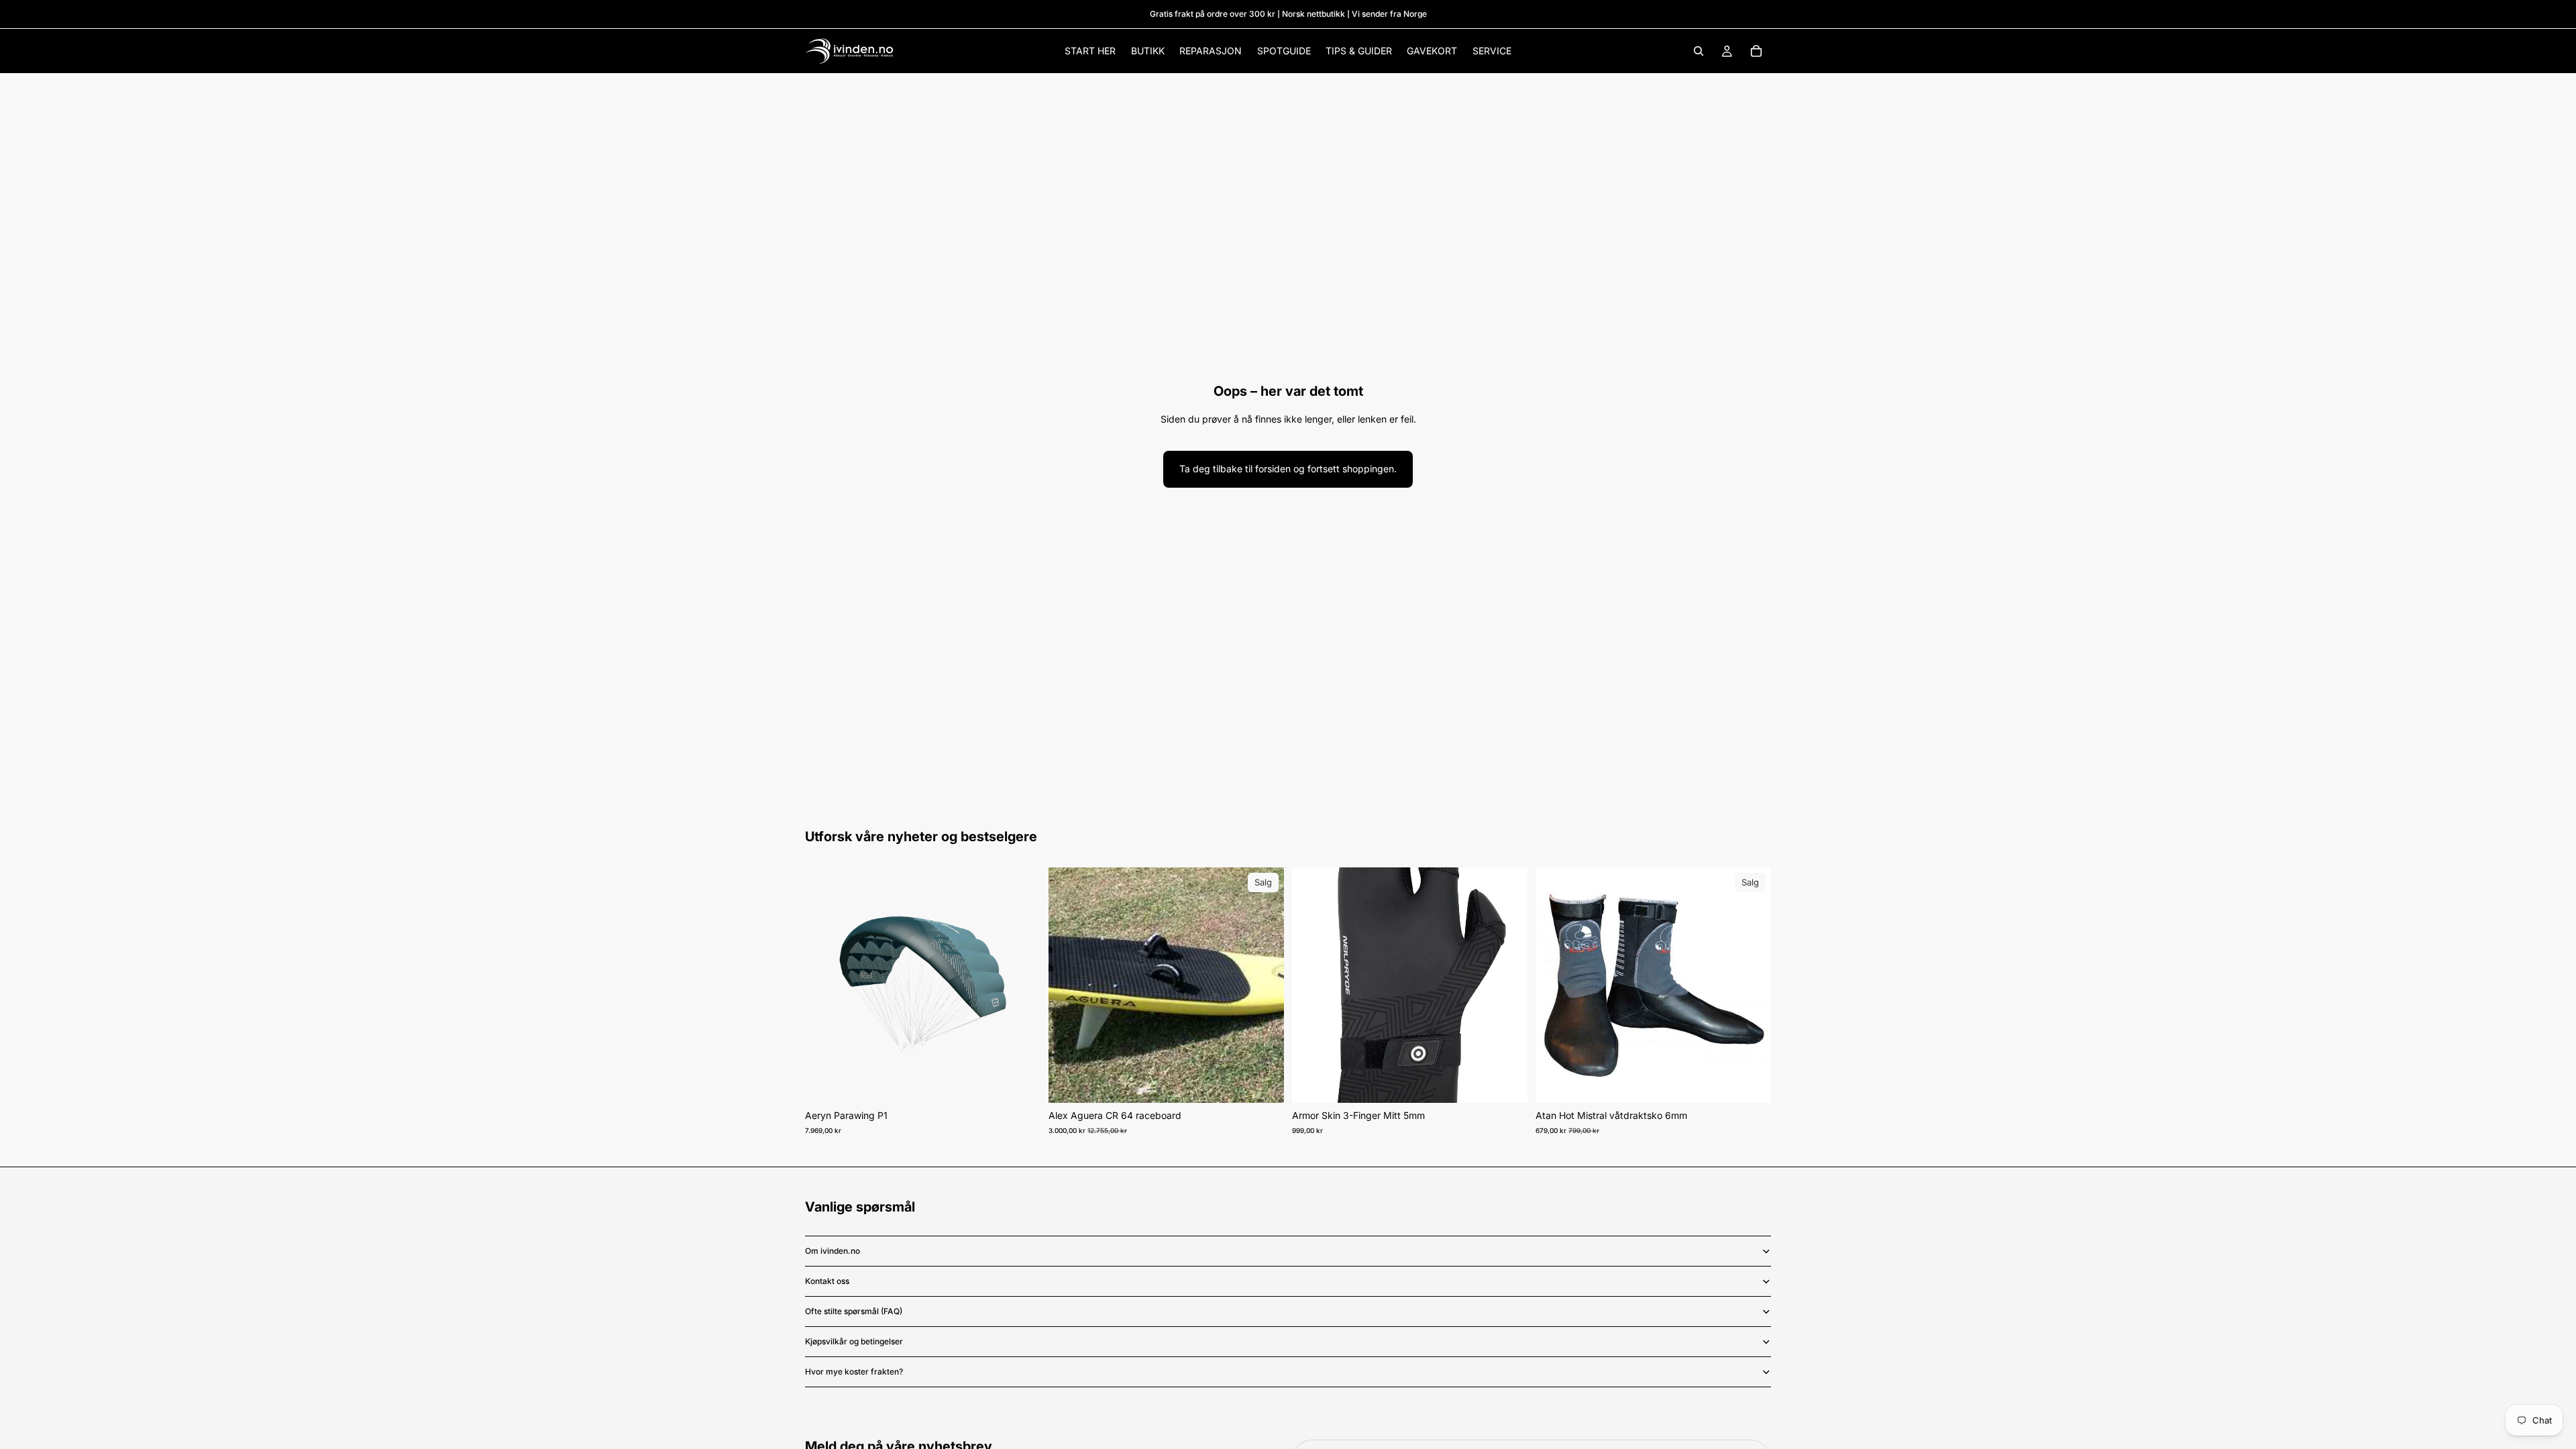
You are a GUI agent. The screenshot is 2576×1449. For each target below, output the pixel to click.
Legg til (1275, 1082)
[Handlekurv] (1756, 51)
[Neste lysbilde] (1020, 985)
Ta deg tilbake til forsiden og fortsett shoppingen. (1288, 469)
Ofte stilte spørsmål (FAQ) (854, 1311)
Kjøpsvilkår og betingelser (854, 1341)
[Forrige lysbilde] (825, 985)
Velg (1031, 1082)
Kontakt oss (827, 1281)
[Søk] (1699, 51)
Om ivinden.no (833, 1251)
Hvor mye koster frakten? (854, 1372)
